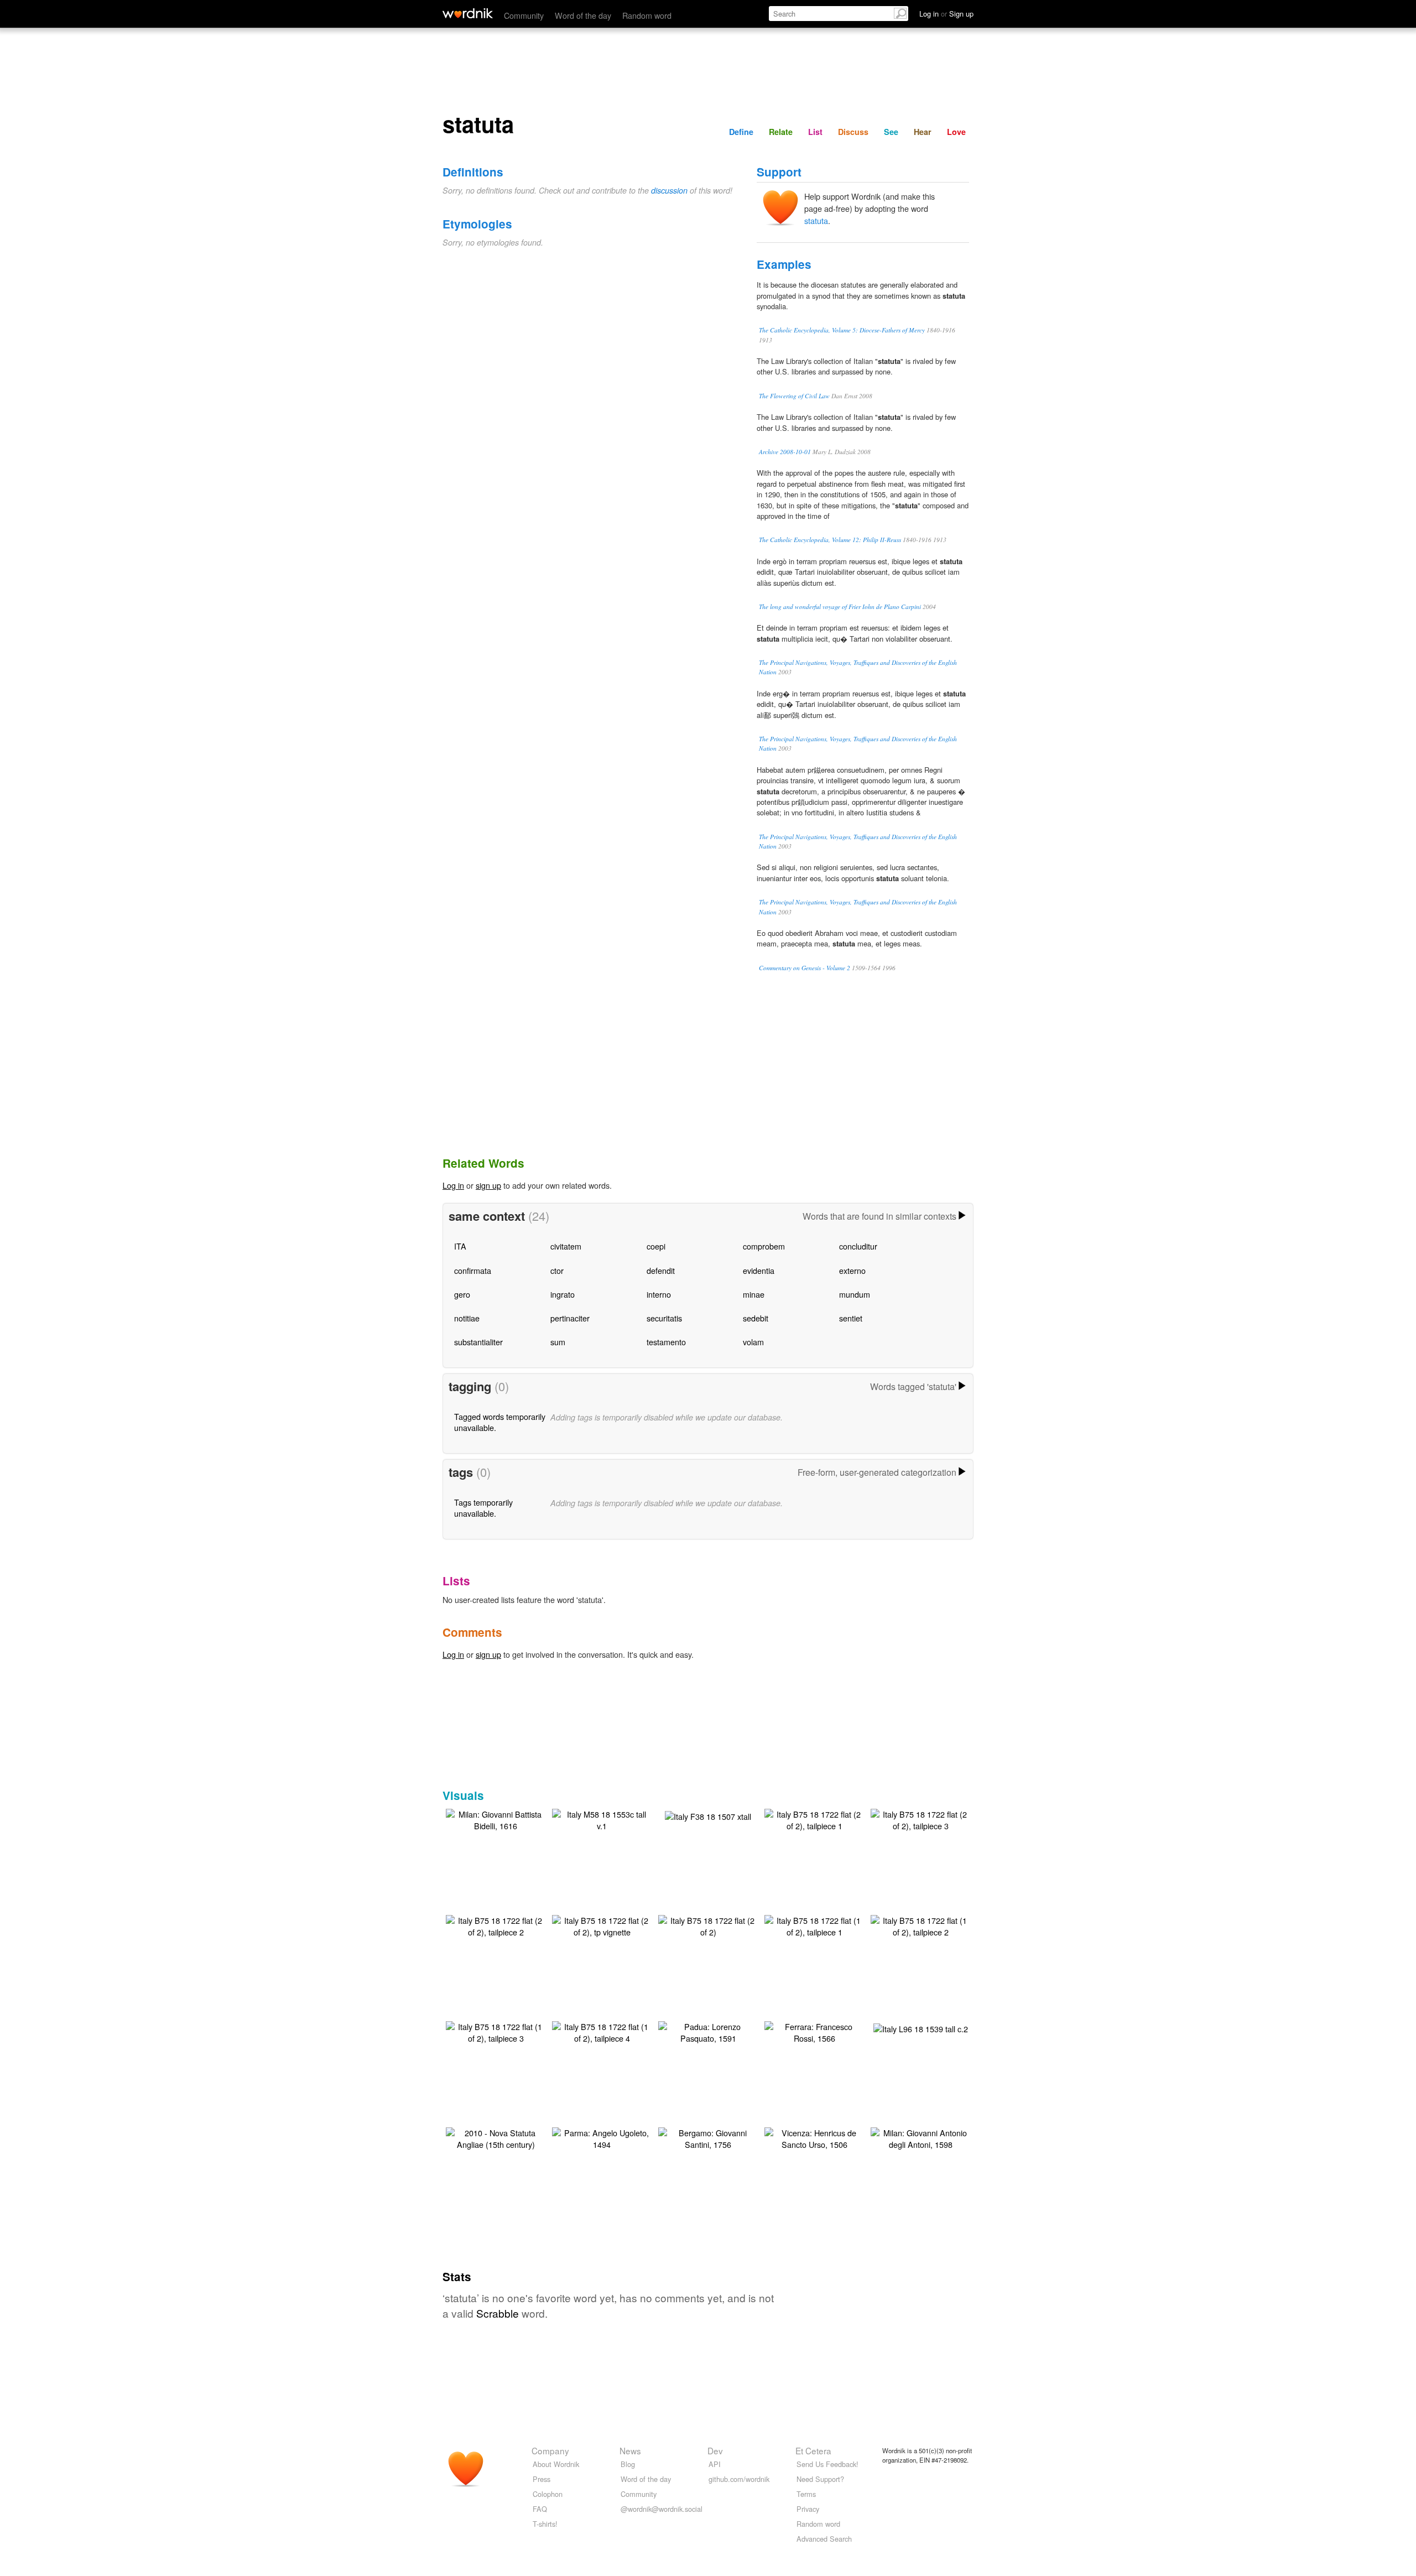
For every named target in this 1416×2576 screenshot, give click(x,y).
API (715, 2464)
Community (524, 15)
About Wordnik (556, 2464)
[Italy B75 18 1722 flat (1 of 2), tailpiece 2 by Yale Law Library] (920, 1925)
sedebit (756, 1318)
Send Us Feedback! (827, 2464)
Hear (923, 132)
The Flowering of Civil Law (794, 396)
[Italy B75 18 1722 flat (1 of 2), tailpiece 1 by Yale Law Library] (814, 1925)
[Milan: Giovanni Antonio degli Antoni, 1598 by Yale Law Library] (920, 2137)
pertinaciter (570, 1318)
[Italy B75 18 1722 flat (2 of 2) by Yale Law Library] (708, 1925)
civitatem (566, 1246)
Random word (647, 15)
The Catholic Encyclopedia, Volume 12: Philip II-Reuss (830, 540)
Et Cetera (813, 2450)
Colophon (548, 2494)
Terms (806, 2494)
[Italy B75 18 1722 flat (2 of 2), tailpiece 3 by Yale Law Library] (920, 1818)
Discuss (853, 132)
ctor (557, 1270)
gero (462, 1294)
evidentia (759, 1270)
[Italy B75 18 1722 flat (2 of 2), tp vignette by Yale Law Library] (602, 1925)
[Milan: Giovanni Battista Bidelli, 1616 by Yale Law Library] (496, 1818)
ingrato (563, 1294)
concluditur (858, 1246)
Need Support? (820, 2479)
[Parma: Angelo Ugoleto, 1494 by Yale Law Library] (602, 2137)
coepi (656, 1246)
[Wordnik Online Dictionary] (468, 13)
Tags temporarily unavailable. (483, 1508)
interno (659, 1294)
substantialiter (478, 1342)
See (891, 132)
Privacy (808, 2509)
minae (754, 1294)
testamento (666, 1342)
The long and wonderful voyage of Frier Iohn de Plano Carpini (840, 607)
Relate (781, 132)
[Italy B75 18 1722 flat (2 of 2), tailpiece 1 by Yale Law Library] (814, 1818)
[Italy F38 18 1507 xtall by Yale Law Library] (708, 1815)
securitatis (664, 1318)
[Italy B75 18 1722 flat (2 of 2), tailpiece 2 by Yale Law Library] (496, 1925)
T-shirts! (545, 2524)
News (630, 2450)
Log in (453, 1185)
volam (753, 1342)
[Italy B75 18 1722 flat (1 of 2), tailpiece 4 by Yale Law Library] (602, 2031)
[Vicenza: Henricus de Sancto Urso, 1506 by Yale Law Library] (814, 2137)
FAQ (540, 2509)
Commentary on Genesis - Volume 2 (805, 968)
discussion (669, 190)
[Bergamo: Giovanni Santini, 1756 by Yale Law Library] (708, 2137)
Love (956, 132)
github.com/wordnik (739, 2479)
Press (542, 2479)
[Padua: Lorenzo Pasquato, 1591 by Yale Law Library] (708, 2031)
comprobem (764, 1246)
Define (741, 132)
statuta (816, 220)
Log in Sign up (946, 14)
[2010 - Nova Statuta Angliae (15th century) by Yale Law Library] (496, 2137)
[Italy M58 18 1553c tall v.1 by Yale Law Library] (602, 1818)
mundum (855, 1294)
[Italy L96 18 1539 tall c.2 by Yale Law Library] (921, 2028)
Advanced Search (824, 2539)
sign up (488, 1185)
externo (852, 1270)
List (815, 132)
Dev (715, 2450)
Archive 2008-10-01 (785, 452)
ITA (460, 1246)
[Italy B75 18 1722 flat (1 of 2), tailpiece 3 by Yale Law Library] (496, 2031)
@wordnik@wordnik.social (662, 2509)
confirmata (473, 1270)
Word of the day (583, 15)
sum (558, 1342)
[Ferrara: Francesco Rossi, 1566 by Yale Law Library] (814, 2031)
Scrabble (498, 2313)
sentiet (851, 1318)
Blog (628, 2464)
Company (550, 2450)
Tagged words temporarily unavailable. (500, 1422)
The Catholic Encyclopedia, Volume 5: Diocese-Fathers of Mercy (842, 330)
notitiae (467, 1318)
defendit (661, 1270)
